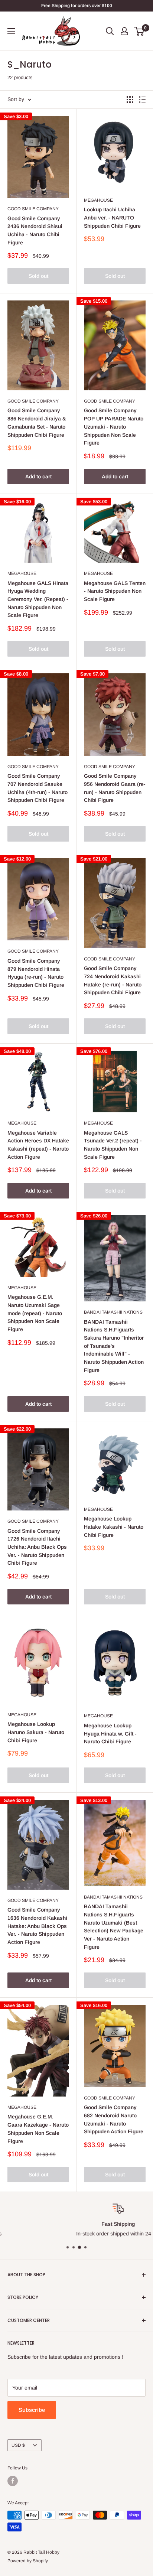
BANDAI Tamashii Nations (113, 1312)
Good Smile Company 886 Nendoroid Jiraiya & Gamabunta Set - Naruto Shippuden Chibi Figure (37, 422)
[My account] (124, 31)
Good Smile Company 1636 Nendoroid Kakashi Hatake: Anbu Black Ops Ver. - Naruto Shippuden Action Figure (37, 1926)
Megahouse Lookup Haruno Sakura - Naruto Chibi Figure (36, 1732)
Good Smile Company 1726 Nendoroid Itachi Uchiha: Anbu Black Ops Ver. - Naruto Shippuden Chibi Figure (37, 1547)
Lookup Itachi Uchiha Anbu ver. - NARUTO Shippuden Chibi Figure (112, 217)
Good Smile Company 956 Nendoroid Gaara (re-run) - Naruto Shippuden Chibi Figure (115, 788)
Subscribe (32, 2410)
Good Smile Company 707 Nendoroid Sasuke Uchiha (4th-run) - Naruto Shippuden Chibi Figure (38, 788)
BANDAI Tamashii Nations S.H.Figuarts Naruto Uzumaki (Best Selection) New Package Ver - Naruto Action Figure (114, 1926)
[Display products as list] (142, 100)
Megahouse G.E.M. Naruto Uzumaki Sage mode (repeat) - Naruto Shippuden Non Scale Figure (35, 1313)
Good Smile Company (33, 209)
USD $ (18, 2445)
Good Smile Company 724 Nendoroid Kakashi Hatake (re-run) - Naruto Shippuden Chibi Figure (113, 980)
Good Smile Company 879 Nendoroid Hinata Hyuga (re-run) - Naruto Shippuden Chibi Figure (36, 973)
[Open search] (110, 31)
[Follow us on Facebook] (13, 2481)
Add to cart (38, 477)
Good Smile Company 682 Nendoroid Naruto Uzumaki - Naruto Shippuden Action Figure (114, 2119)
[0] (139, 31)
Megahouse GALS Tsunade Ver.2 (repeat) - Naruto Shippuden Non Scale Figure (113, 1145)
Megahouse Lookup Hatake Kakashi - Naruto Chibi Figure (114, 1527)
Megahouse (98, 200)
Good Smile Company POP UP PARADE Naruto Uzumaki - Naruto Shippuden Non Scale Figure (114, 427)
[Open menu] (11, 31)
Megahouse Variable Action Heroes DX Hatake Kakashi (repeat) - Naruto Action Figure (38, 1145)
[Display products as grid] (130, 100)
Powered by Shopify (28, 2561)
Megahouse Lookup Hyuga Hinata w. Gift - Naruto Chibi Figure (110, 1733)
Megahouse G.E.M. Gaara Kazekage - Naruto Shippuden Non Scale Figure (38, 2129)
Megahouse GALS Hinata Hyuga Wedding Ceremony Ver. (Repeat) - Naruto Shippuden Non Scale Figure (38, 599)
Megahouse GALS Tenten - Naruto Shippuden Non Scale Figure (115, 591)
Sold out (38, 276)
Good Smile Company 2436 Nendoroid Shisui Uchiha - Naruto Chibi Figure (35, 230)
